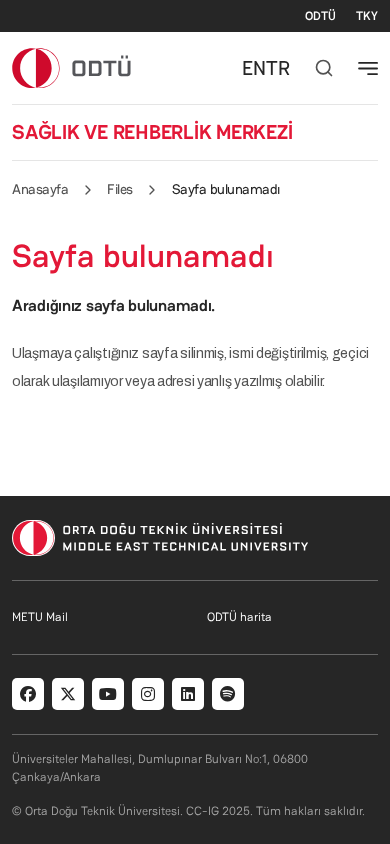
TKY (367, 16)
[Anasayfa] (72, 67)
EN (254, 68)
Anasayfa (40, 189)
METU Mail (40, 617)
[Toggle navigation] (368, 68)
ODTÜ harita (239, 617)
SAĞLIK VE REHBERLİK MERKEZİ (152, 132)
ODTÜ (320, 16)
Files (120, 189)
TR (278, 68)
